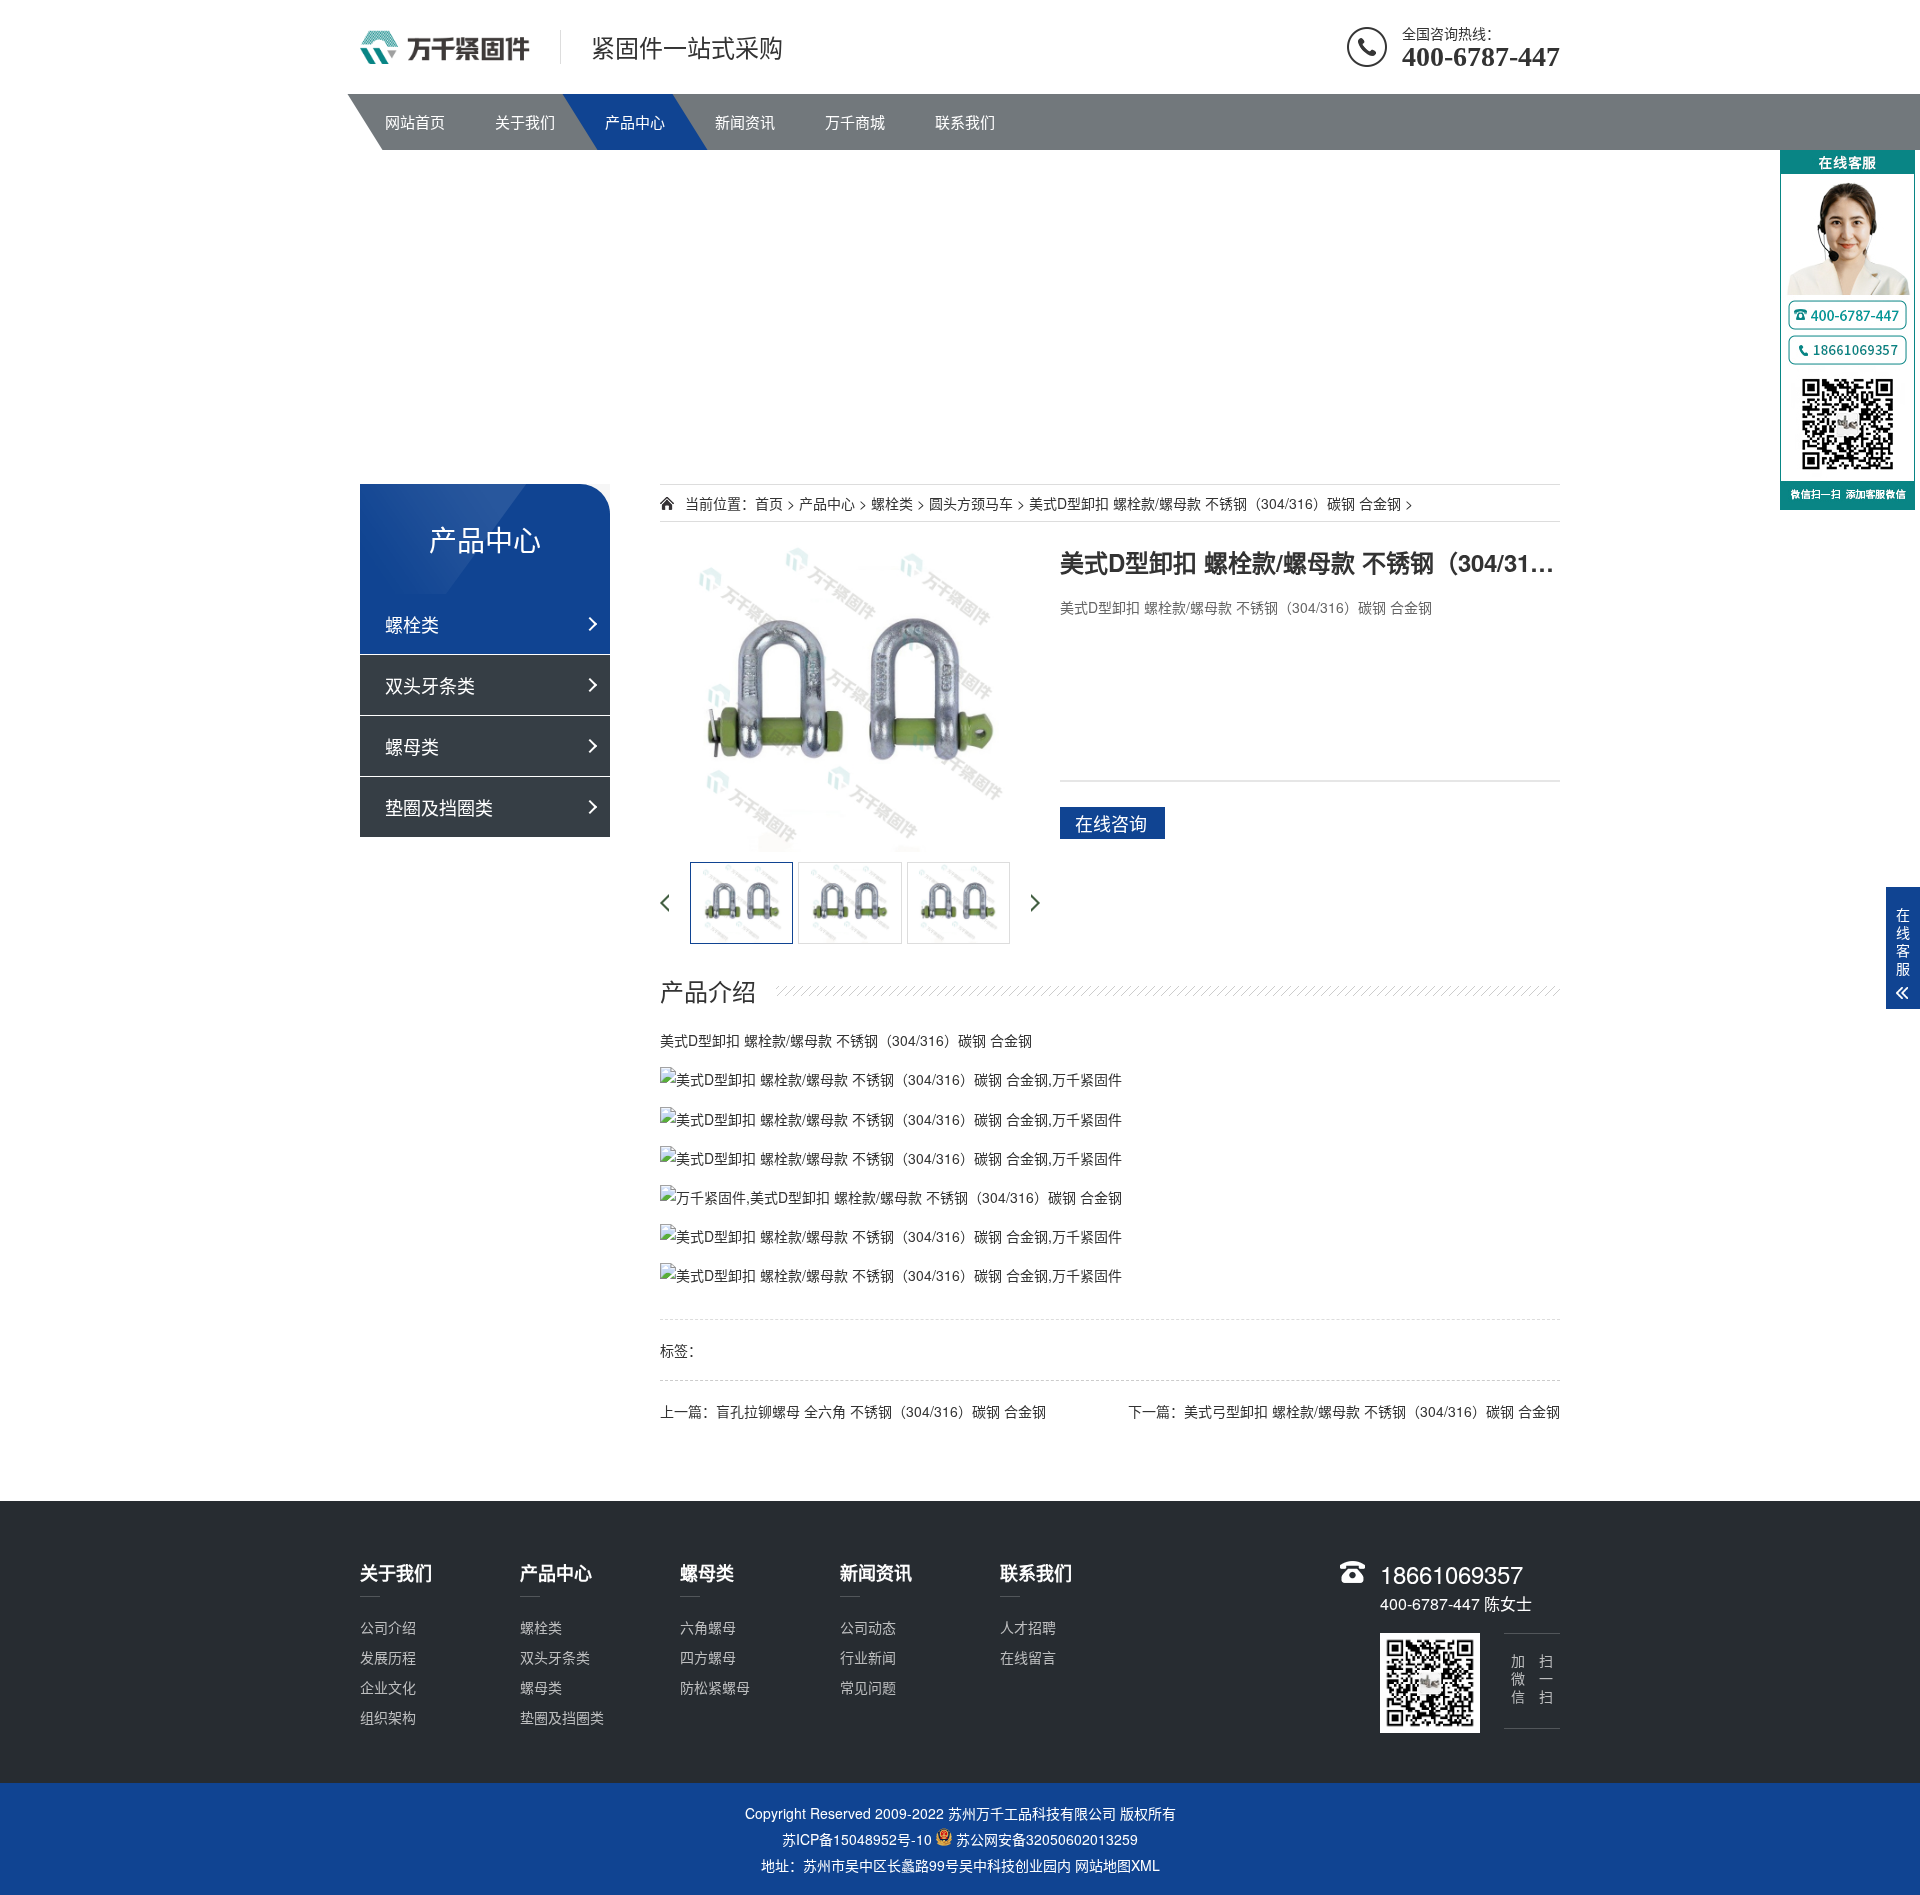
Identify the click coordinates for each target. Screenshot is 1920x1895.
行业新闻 (868, 1657)
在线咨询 (1111, 823)
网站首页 (415, 121)
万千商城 (855, 121)
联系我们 (965, 121)
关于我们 (525, 121)
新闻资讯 (745, 121)
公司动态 (868, 1627)
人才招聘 (1028, 1627)
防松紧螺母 (715, 1687)
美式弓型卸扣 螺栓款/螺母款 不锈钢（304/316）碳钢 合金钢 (1372, 1411)
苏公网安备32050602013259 (1047, 1840)
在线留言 (1028, 1657)
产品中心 (635, 121)
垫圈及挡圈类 (439, 807)
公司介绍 (388, 1627)
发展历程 (388, 1657)
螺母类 (412, 746)
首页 (769, 503)
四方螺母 (708, 1657)
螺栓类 (412, 624)
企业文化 (388, 1687)
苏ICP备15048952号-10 (857, 1840)
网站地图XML (1117, 1865)
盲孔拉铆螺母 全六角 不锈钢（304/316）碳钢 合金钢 (881, 1411)
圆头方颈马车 (971, 503)
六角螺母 (708, 1627)
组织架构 (388, 1717)
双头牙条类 (430, 685)
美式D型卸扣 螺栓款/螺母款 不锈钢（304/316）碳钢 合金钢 (1215, 503)
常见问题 (868, 1687)
